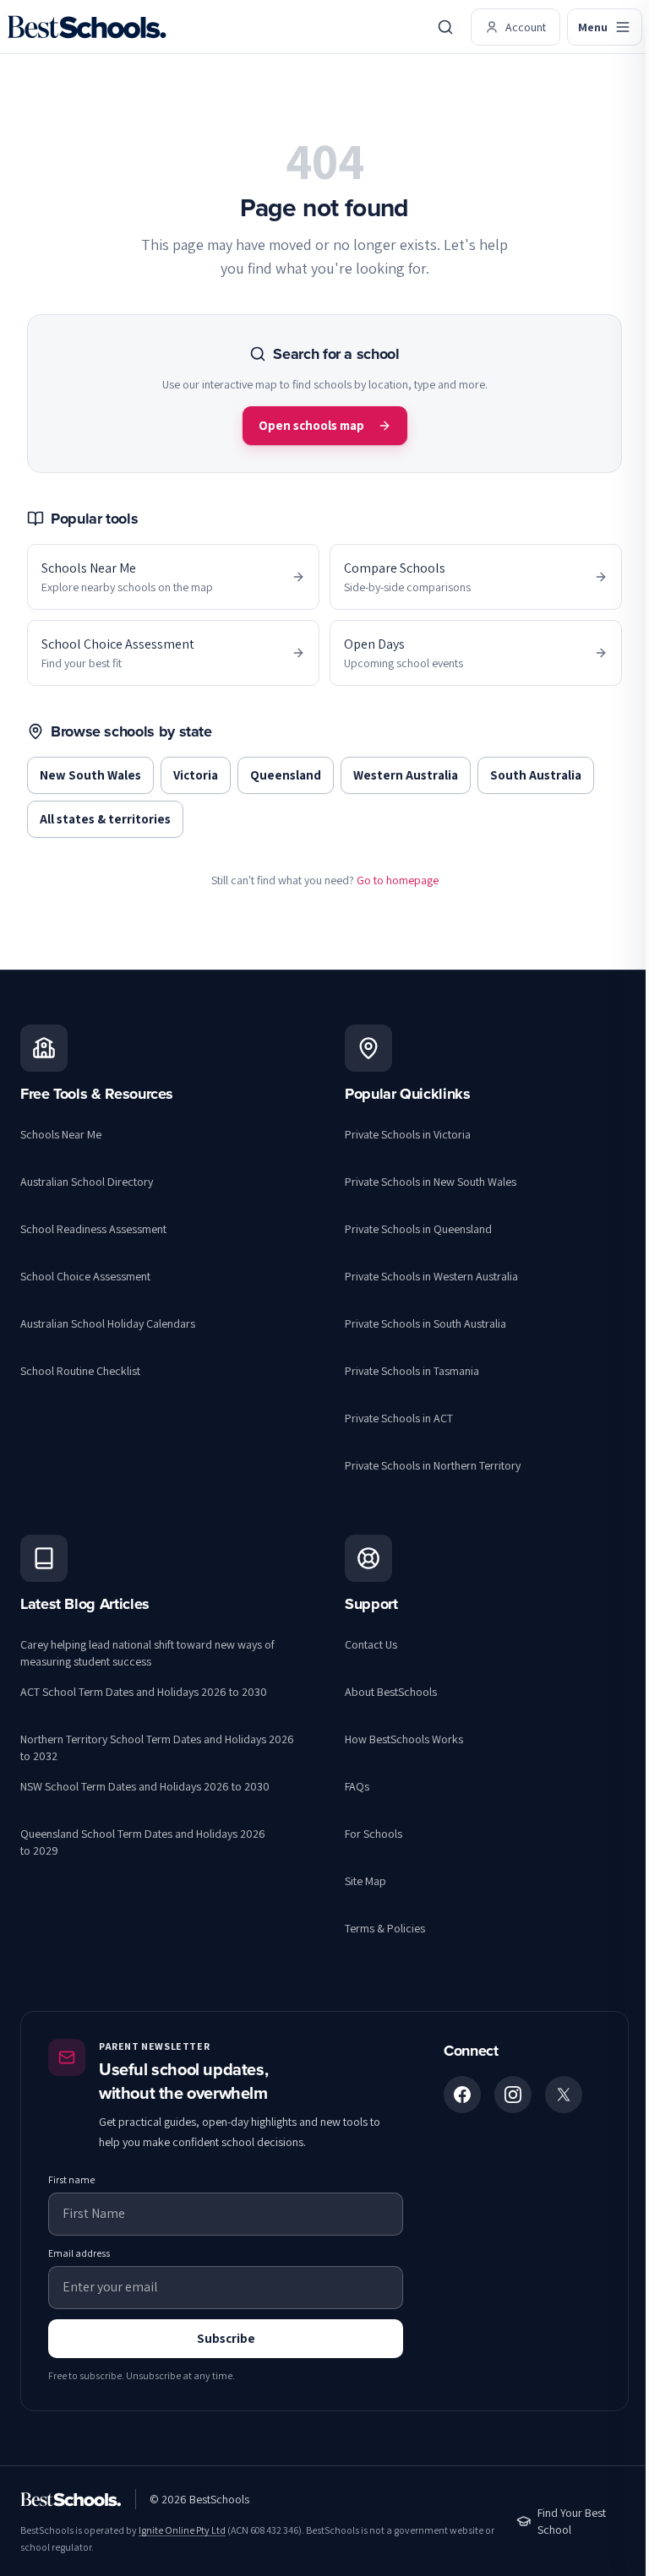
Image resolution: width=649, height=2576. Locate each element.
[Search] (445, 27)
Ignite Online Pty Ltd (182, 2530)
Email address (79, 2253)
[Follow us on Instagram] (513, 2095)
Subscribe (226, 2338)
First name (71, 2179)
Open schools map (311, 425)
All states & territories (105, 819)
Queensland (286, 775)
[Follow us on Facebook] (462, 2095)
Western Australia (406, 775)
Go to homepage (398, 880)
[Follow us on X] (564, 2095)
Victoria (196, 775)
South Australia (536, 775)
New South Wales (90, 775)
